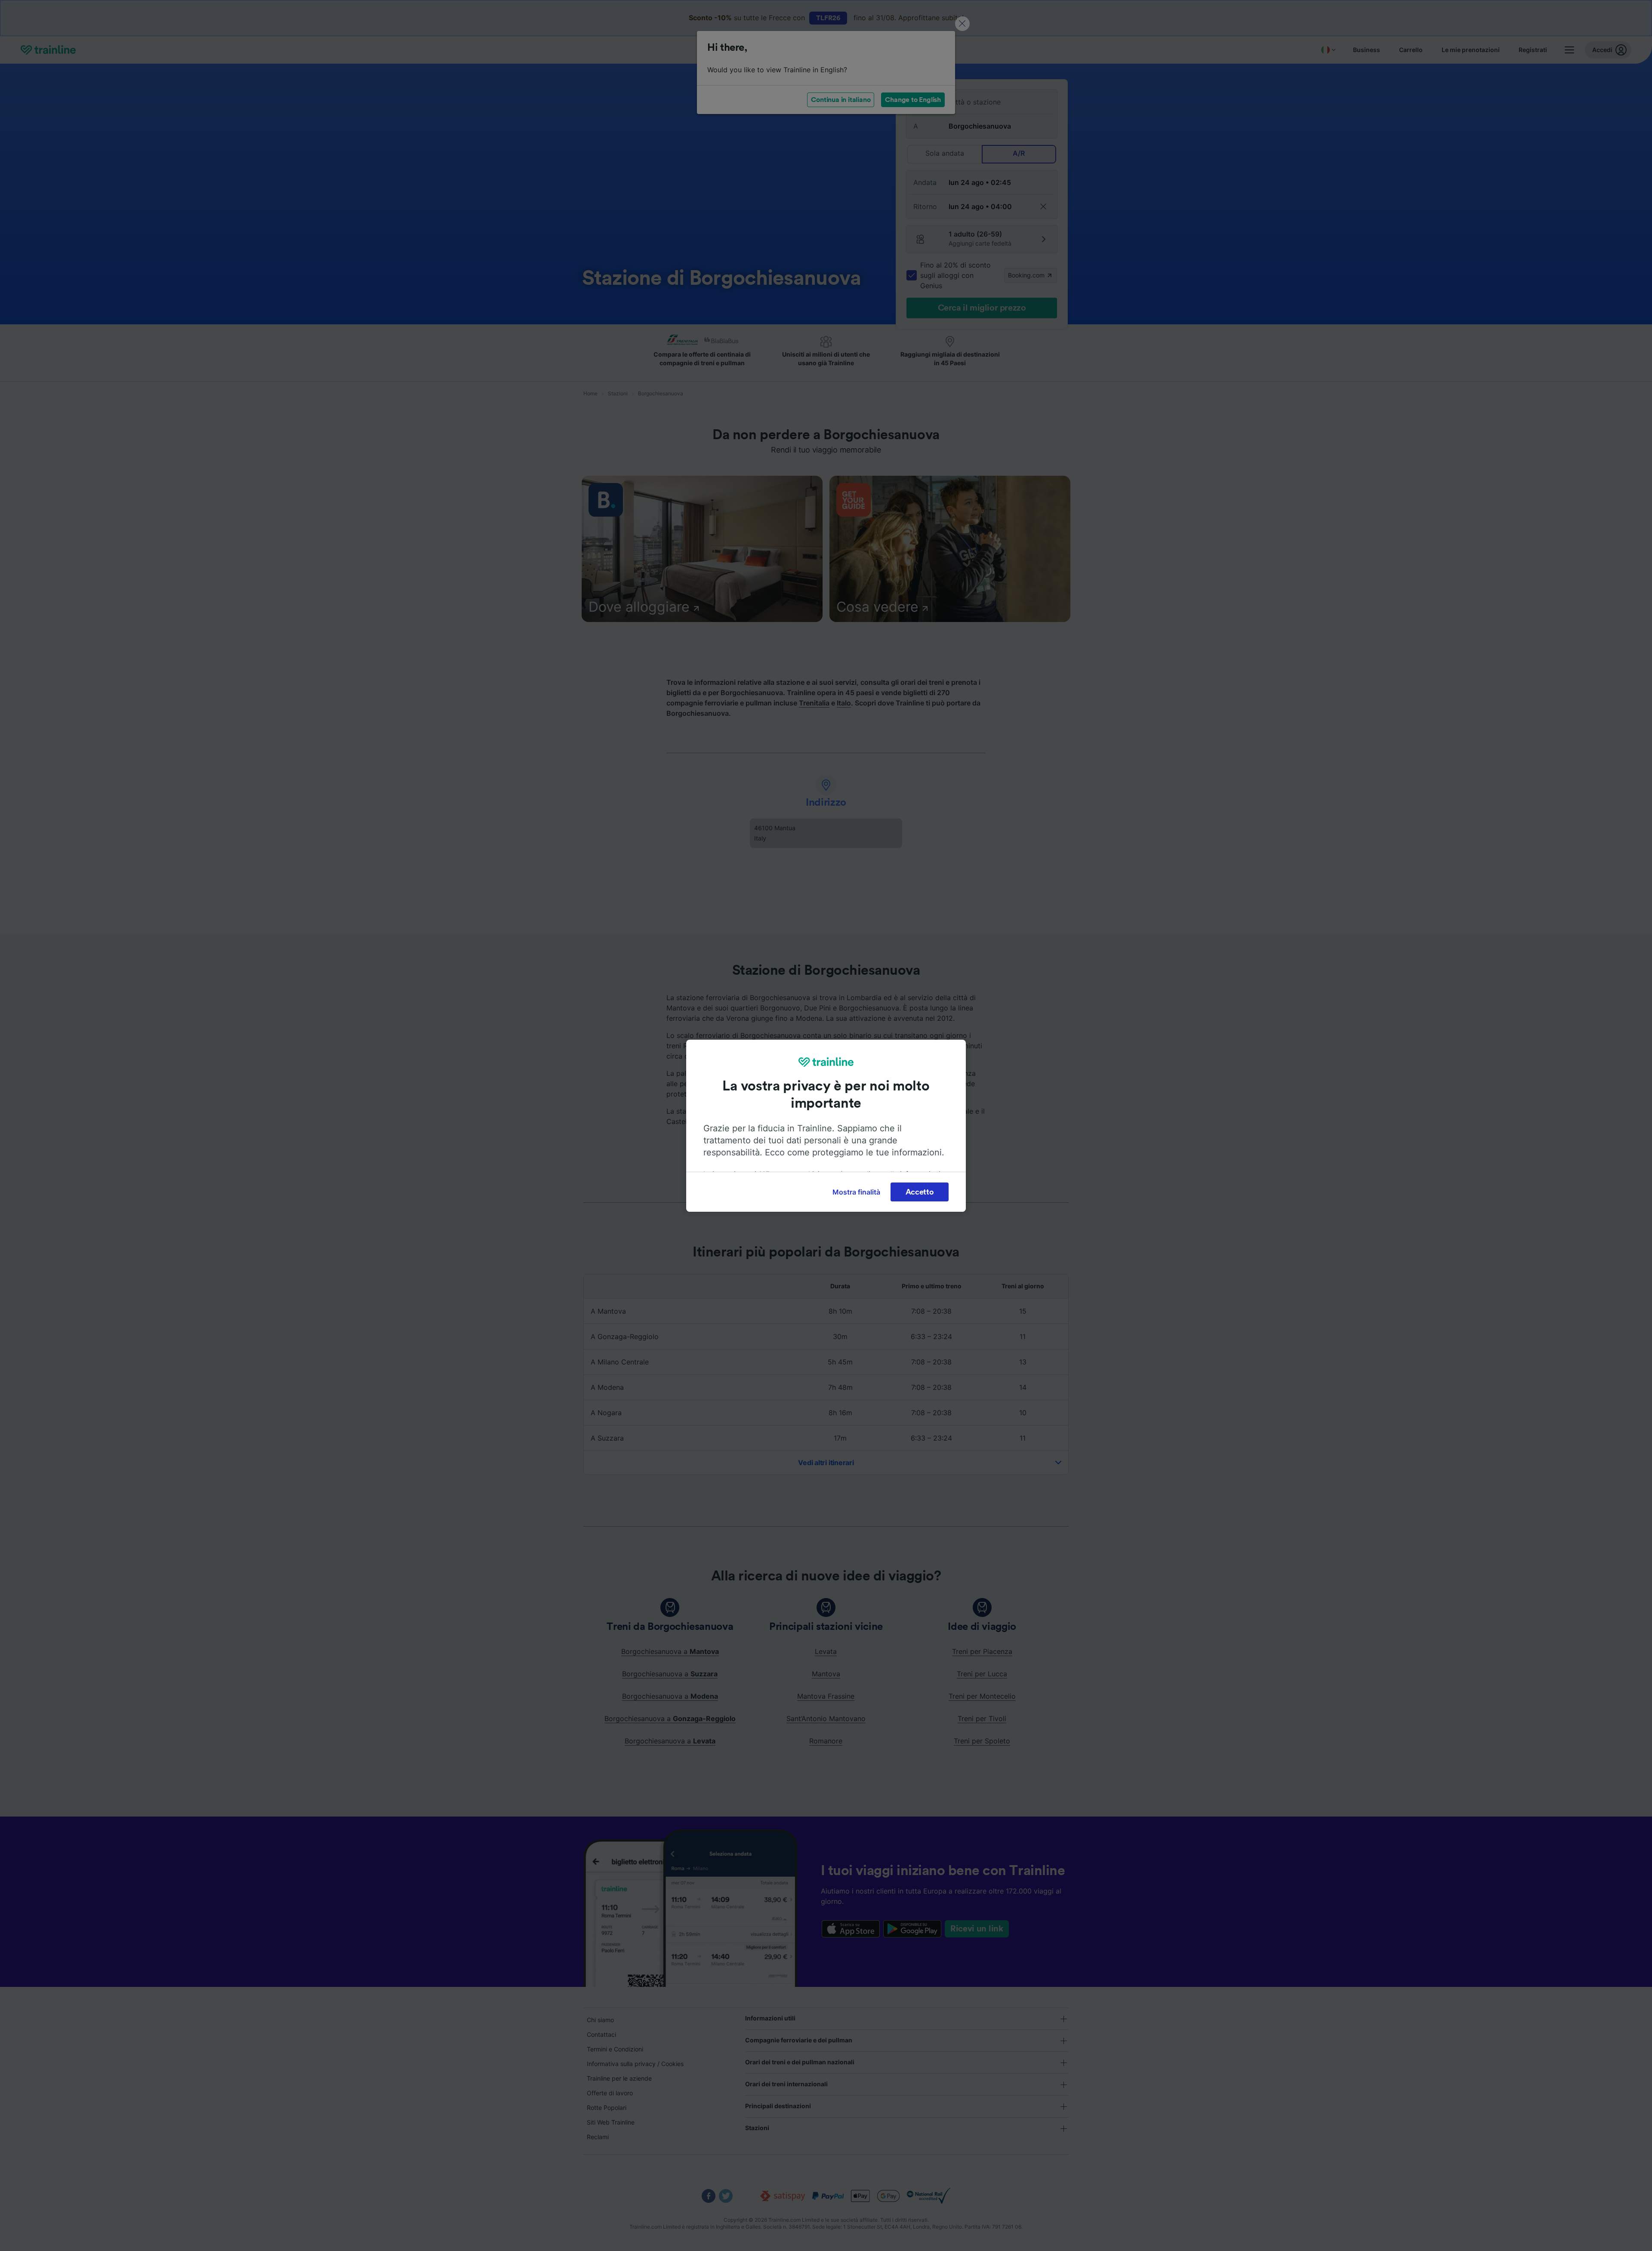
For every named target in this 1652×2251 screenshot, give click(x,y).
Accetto (920, 1192)
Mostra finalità (856, 1192)
